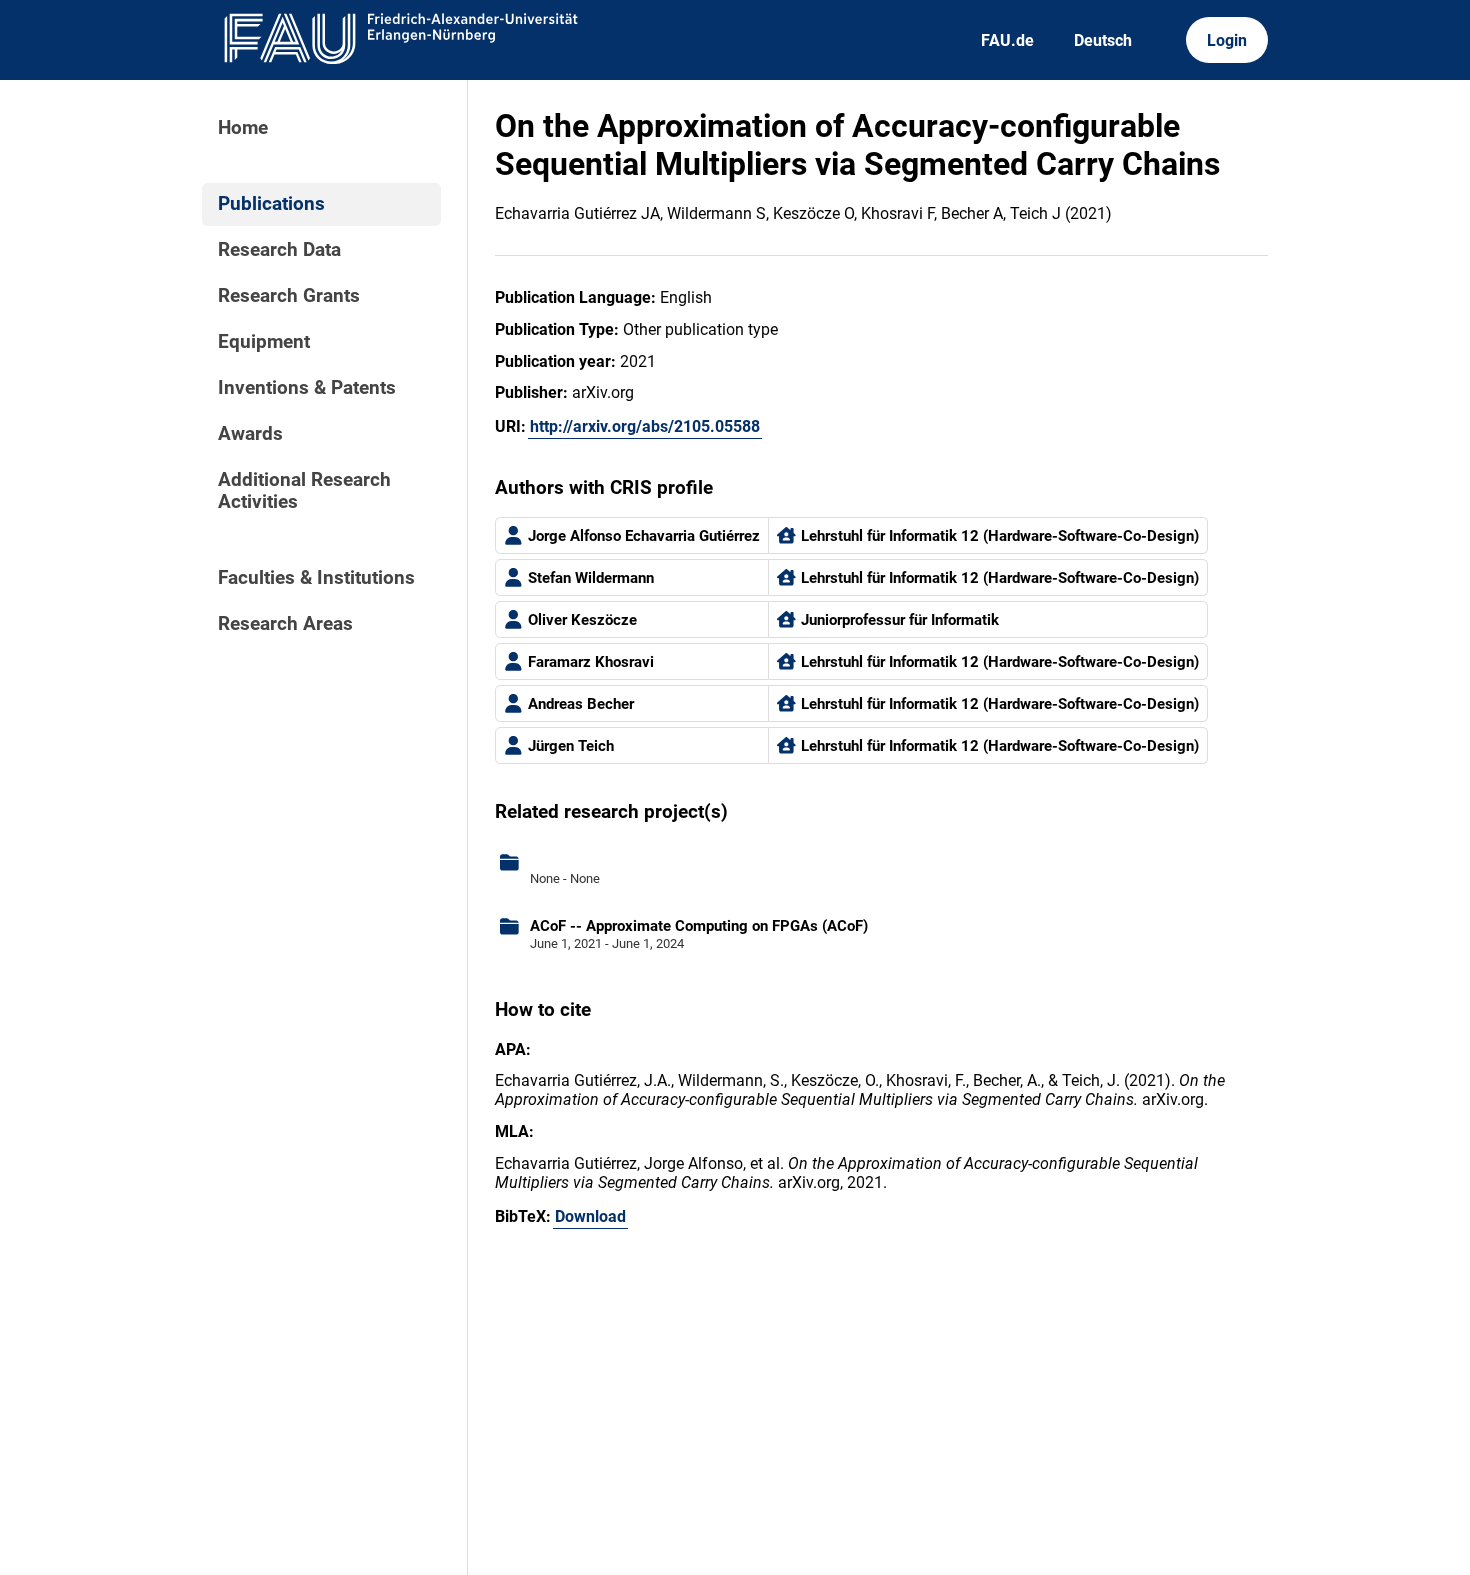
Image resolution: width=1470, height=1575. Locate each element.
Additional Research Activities (304, 491)
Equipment (264, 342)
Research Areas (285, 624)
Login (1227, 40)
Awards (250, 434)
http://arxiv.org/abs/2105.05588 (645, 426)
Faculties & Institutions (316, 578)
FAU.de (1007, 40)
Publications (271, 204)
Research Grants (289, 296)
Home (243, 128)
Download (590, 1216)
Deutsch (1103, 40)
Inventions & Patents (307, 388)
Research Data (279, 250)
